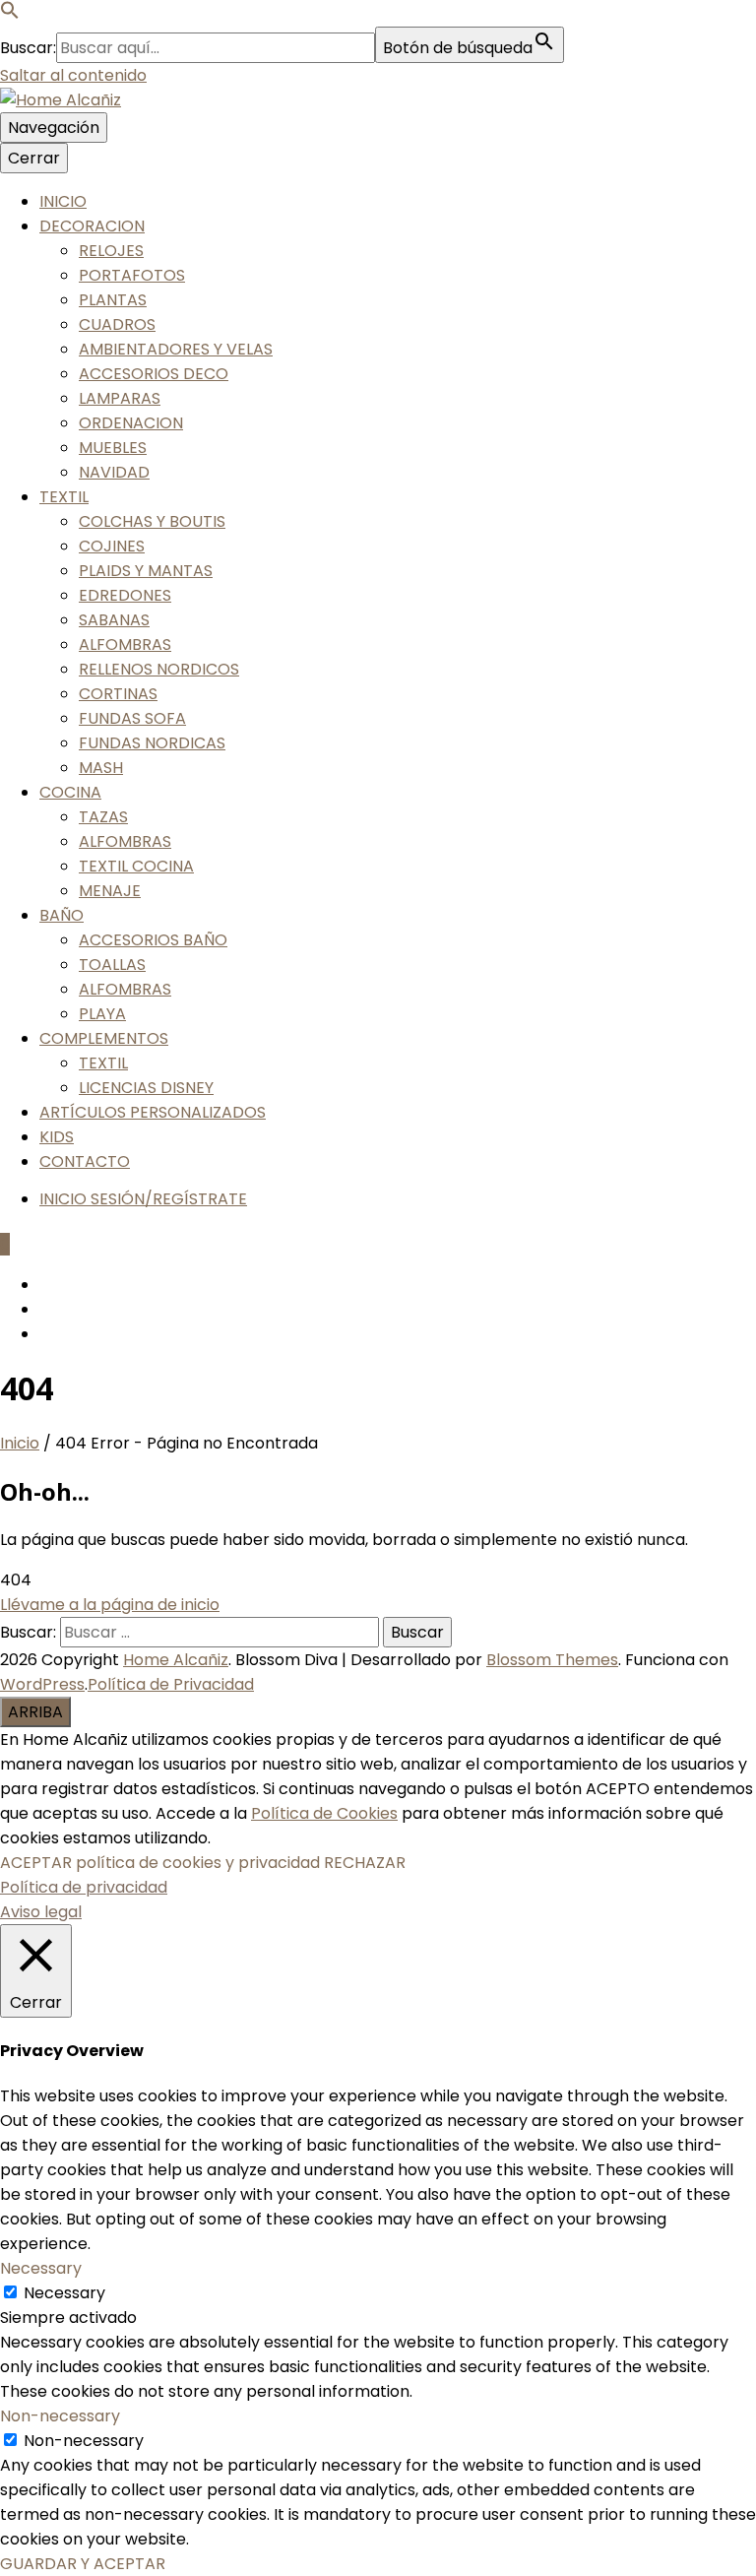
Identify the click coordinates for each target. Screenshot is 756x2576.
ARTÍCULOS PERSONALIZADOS (153, 1112)
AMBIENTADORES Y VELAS (176, 349)
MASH (101, 768)
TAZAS (103, 817)
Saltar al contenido (73, 75)
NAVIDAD (114, 472)
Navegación (54, 128)
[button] (10, 14)
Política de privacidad (84, 1887)
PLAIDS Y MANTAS (146, 571)
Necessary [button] (41, 2268)
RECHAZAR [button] (365, 1863)
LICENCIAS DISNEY (146, 1088)
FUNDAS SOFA (132, 718)
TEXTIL (64, 497)
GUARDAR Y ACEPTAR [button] (83, 2564)
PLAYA (102, 1014)
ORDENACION (131, 423)
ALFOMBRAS (125, 644)
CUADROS (117, 324)
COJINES (112, 546)
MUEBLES (113, 448)
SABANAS (114, 620)
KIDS (57, 1137)
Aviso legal (41, 1912)
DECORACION (92, 226)
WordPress (42, 1684)
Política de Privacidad (171, 1684)
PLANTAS (113, 300)
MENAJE (110, 891)
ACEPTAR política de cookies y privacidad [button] (160, 1863)
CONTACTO (85, 1161)
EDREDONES (125, 595)
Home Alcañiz (176, 1660)
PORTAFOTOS (132, 275)
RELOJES (111, 251)
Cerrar (34, 158)
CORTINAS (118, 694)
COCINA (70, 792)
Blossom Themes (552, 1660)
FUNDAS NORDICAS (152, 743)
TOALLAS (112, 965)
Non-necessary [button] (60, 2416)
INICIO (63, 201)
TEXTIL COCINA (136, 866)
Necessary (64, 2293)
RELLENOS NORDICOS (159, 669)
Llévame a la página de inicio (110, 1605)
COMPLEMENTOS (104, 1038)
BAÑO (62, 915)
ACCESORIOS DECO (154, 374)
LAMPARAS (120, 398)
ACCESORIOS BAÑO (153, 940)
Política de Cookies (324, 1813)
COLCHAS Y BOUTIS (152, 521)
